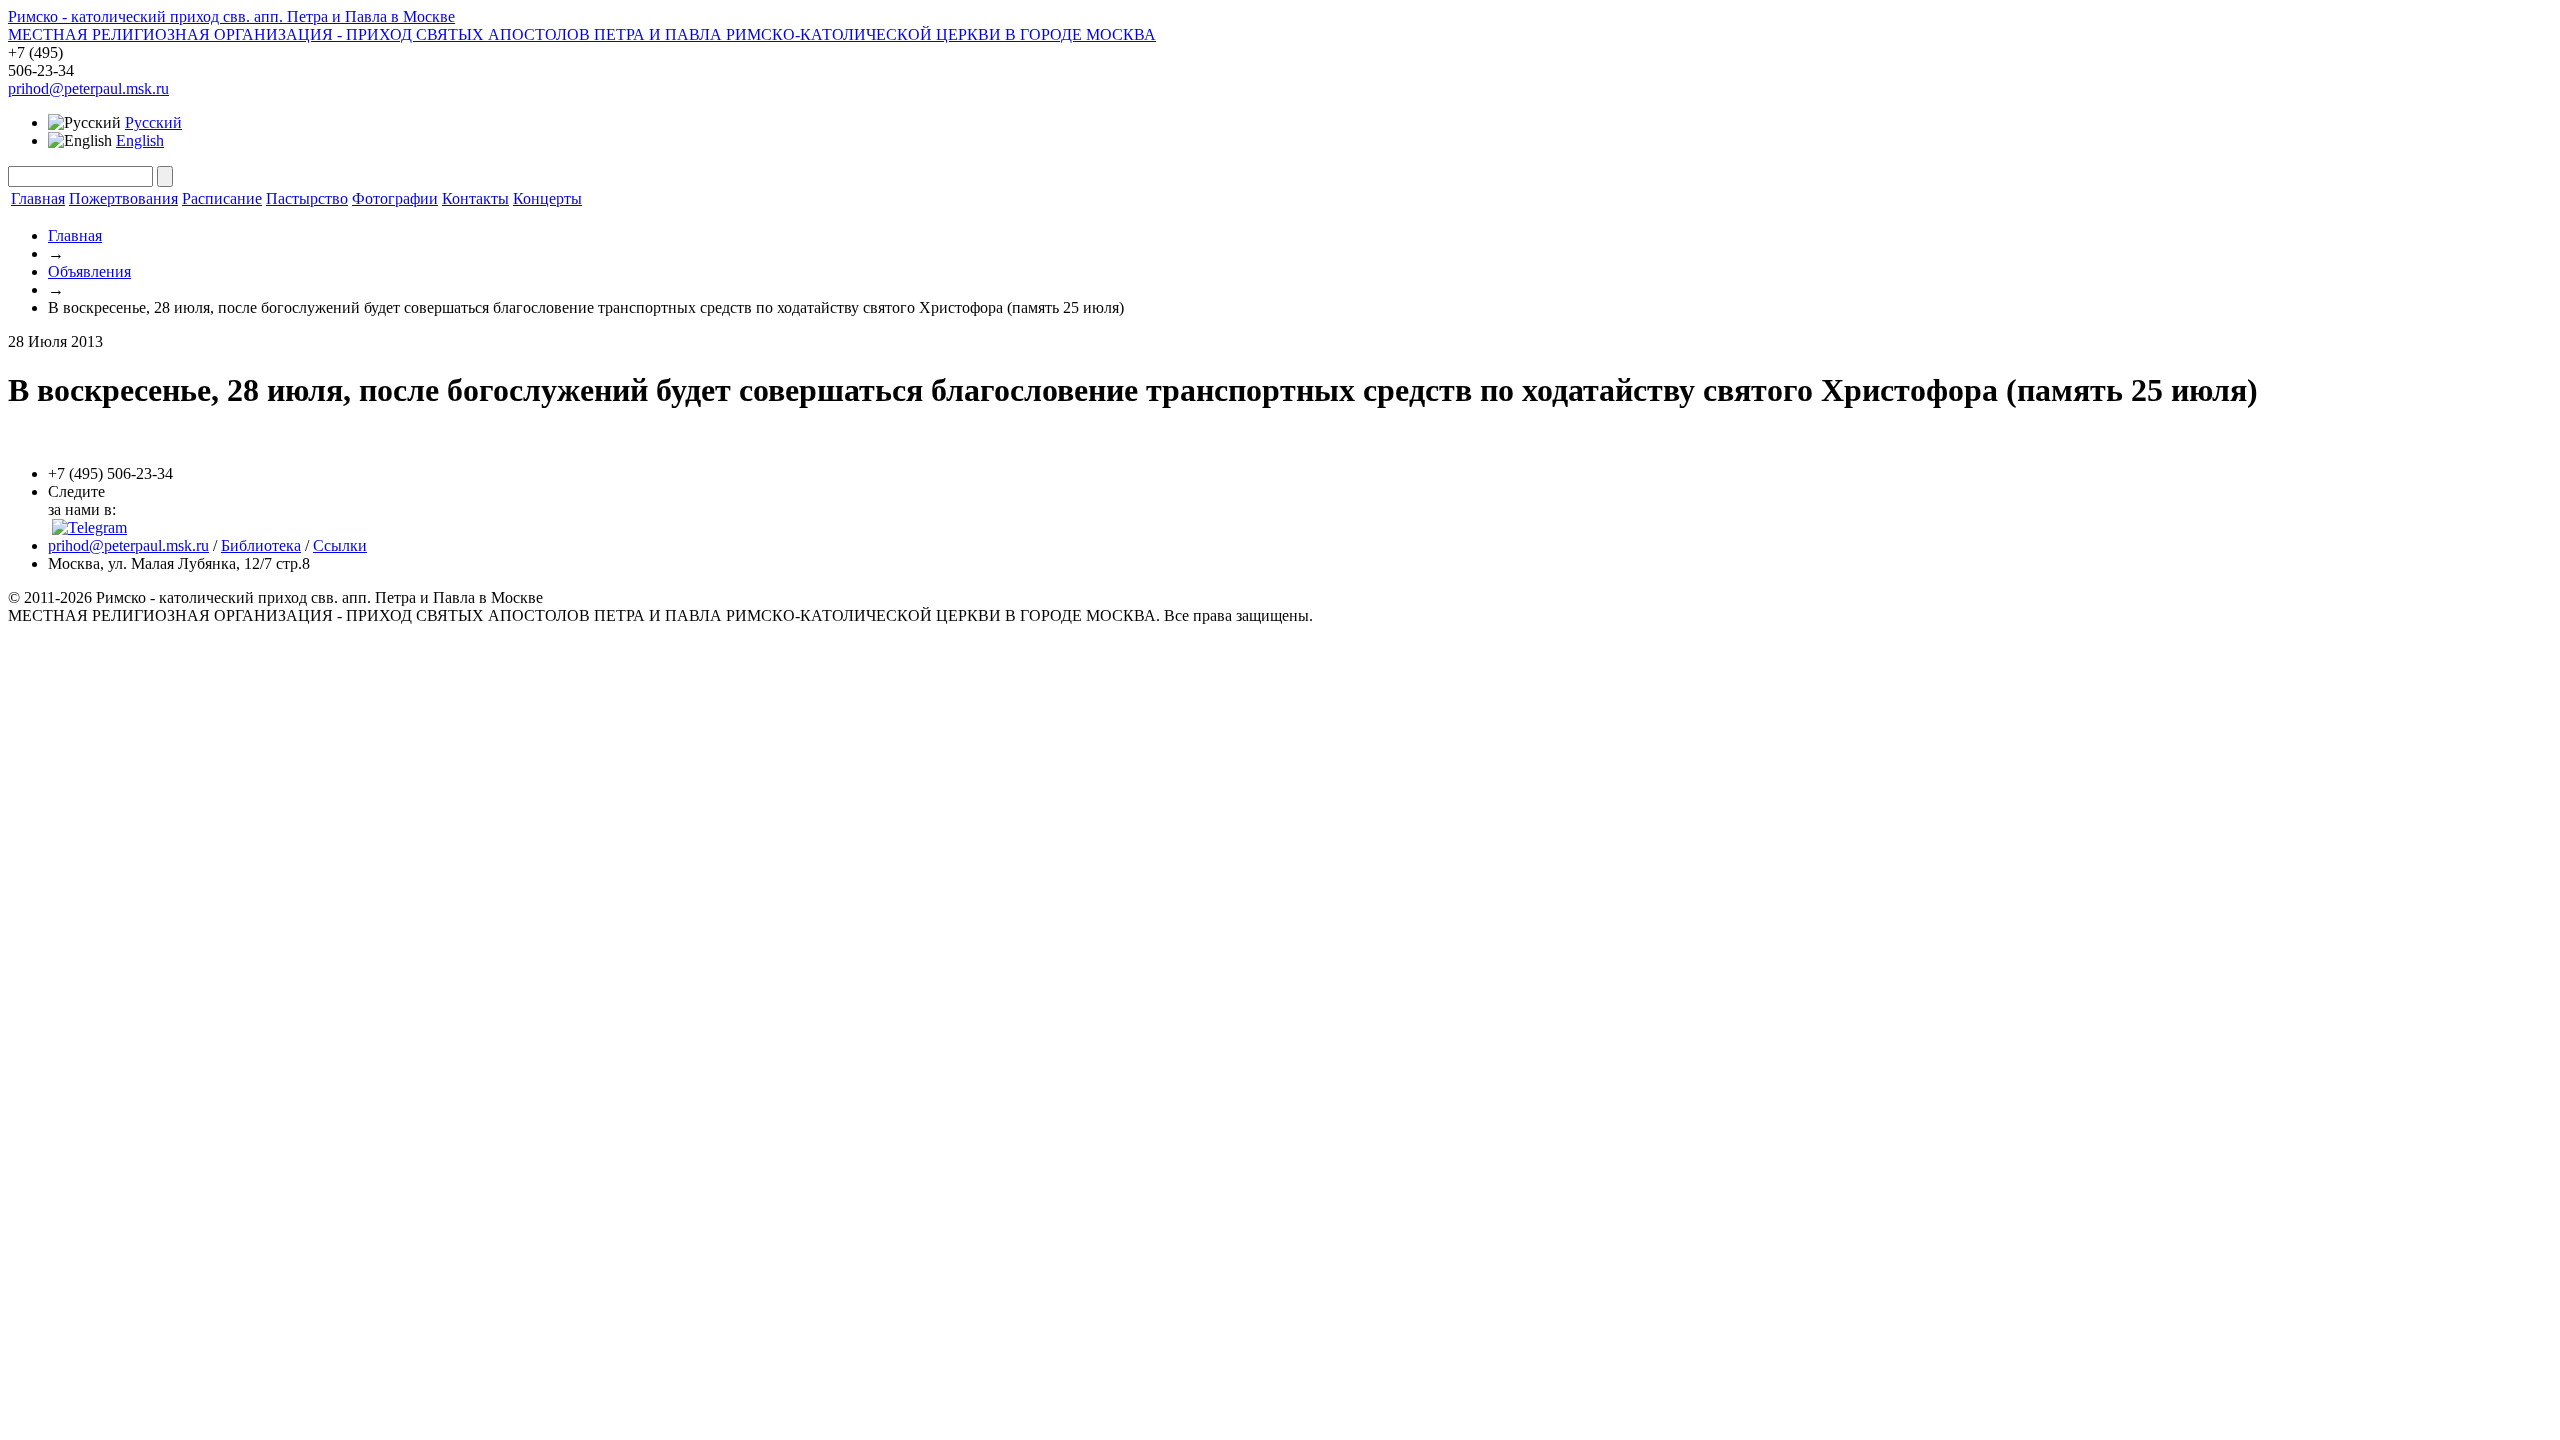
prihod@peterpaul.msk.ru (88, 88)
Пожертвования (123, 198)
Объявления (89, 271)
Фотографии (395, 198)
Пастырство (307, 198)
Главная (38, 198)
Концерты (547, 198)
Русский (153, 122)
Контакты (475, 198)
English (140, 140)
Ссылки (340, 545)
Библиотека (261, 545)
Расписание (222, 198)
